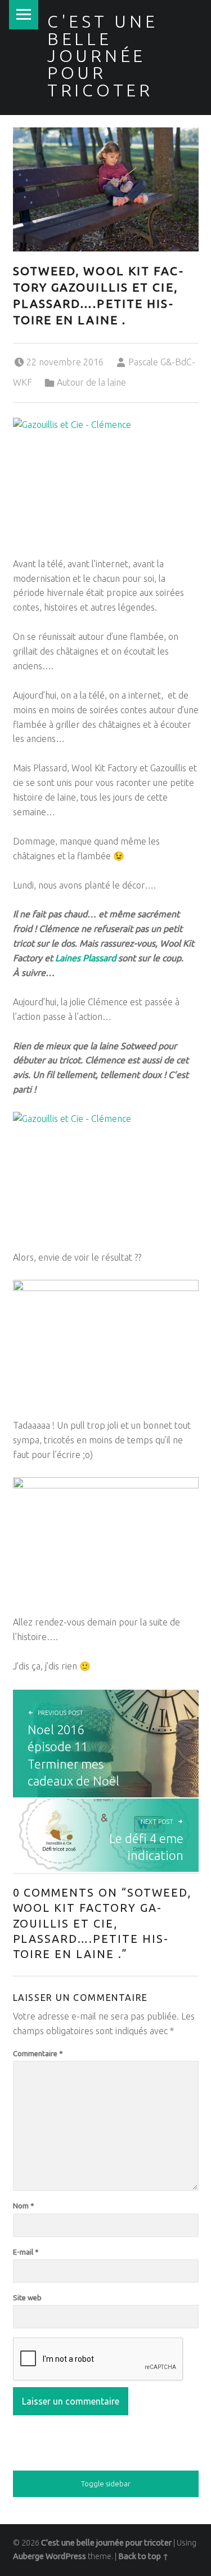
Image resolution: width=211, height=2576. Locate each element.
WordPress (66, 2556)
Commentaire (38, 2053)
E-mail (26, 2252)
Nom (24, 2206)
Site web (27, 2297)
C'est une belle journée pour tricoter (103, 56)
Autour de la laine (91, 382)
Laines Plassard (86, 958)
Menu (24, 15)
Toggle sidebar (106, 2484)
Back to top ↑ (143, 2556)
